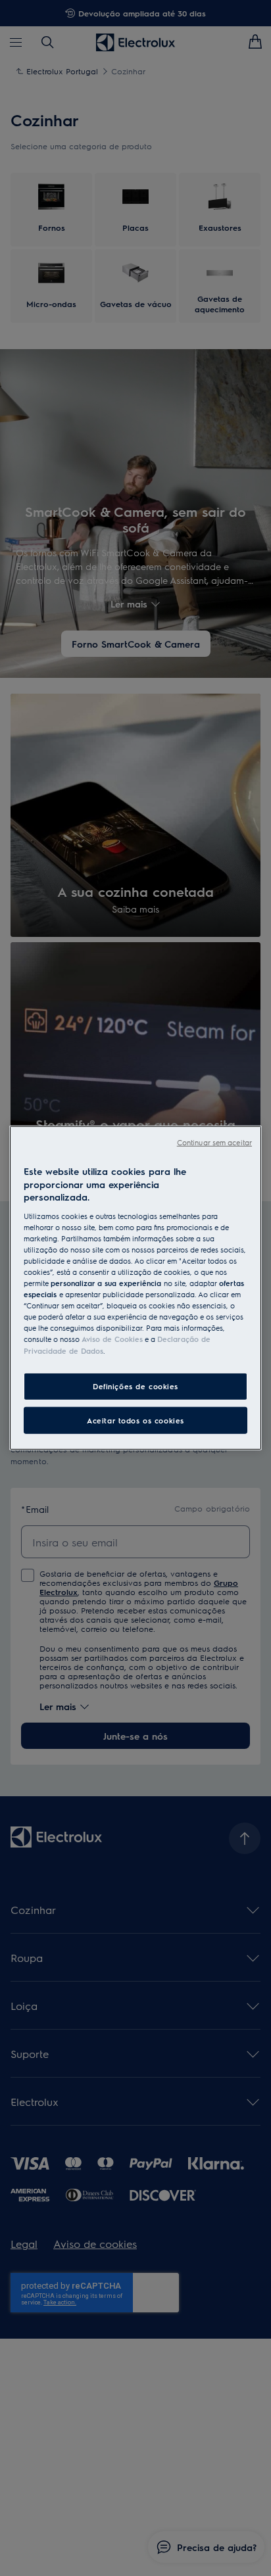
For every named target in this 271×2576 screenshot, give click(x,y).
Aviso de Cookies (112, 1339)
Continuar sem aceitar (214, 1142)
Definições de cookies (135, 1386)
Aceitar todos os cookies (135, 1420)
